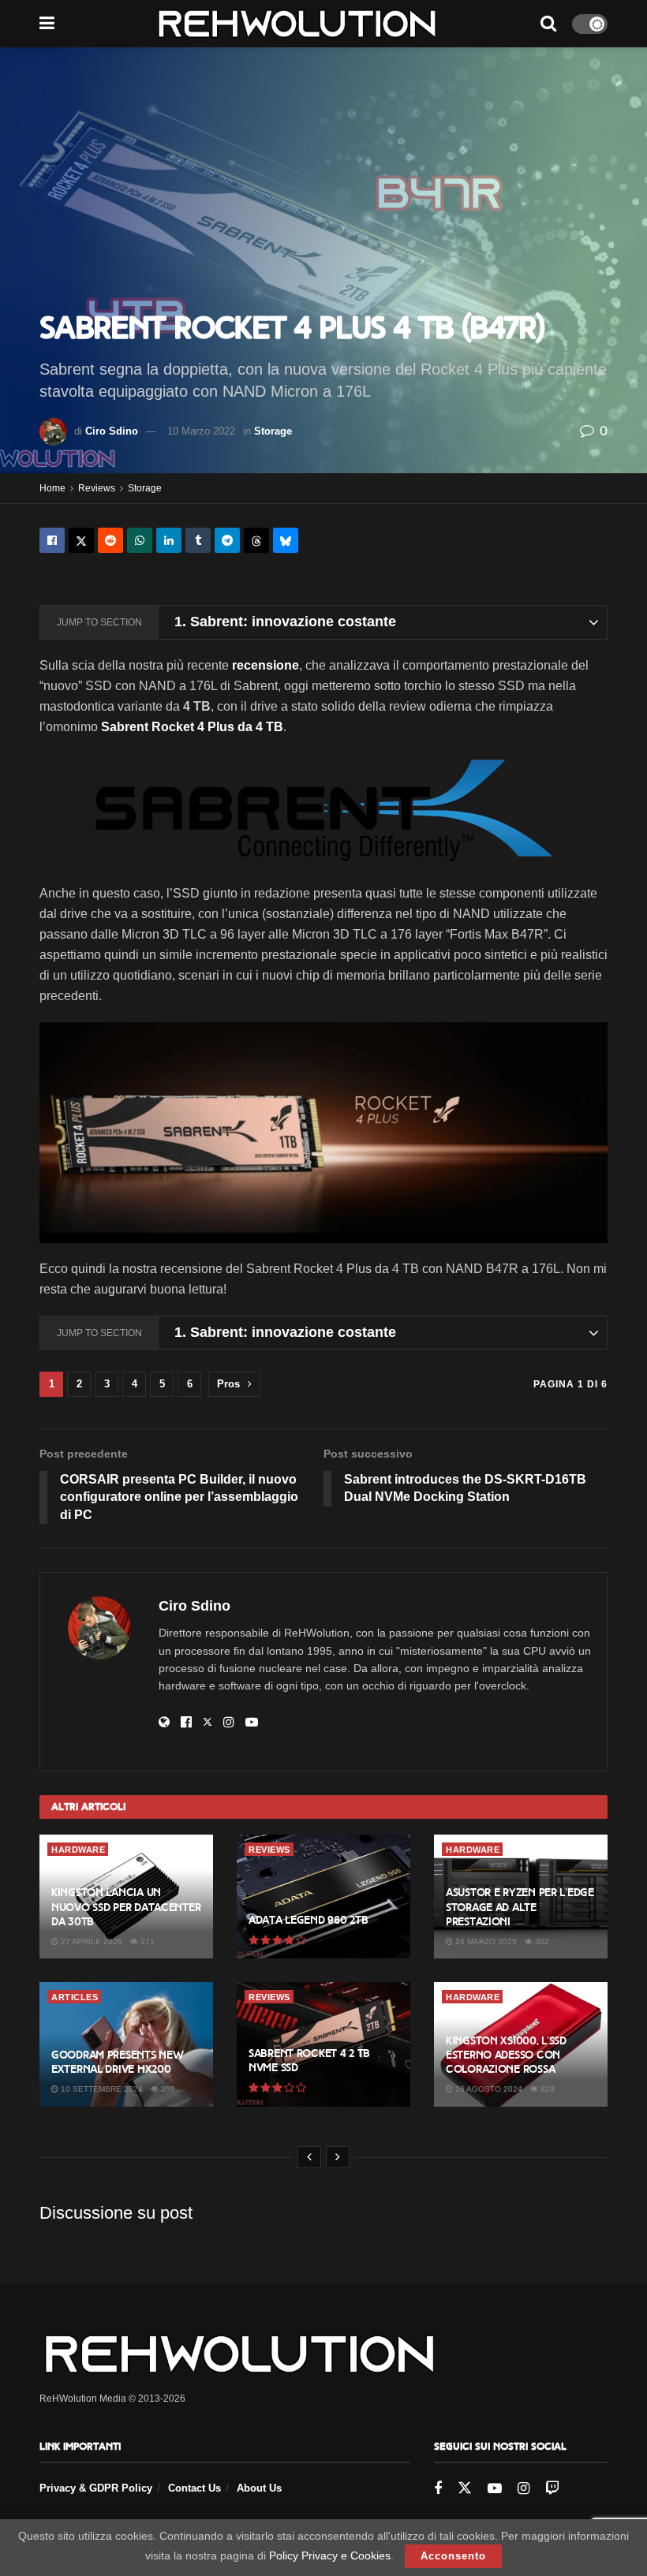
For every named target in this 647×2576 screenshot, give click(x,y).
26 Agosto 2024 (488, 2089)
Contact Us (194, 2488)
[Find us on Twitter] (465, 2488)
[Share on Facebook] (52, 540)
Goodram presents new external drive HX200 (117, 2062)
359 (167, 2089)
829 (546, 2089)
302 (541, 1941)
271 (146, 1941)
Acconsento (453, 2556)
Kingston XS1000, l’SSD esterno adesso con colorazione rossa (506, 2055)
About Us (259, 2488)
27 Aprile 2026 (90, 1941)
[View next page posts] (338, 2157)
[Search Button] (548, 24)
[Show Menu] (47, 24)
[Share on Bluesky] (286, 540)
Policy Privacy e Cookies (330, 2555)
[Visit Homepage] (297, 24)
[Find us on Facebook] (438, 2489)
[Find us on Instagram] (524, 2489)
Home (52, 488)
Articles (75, 1997)
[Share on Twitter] (81, 540)
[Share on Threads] (256, 540)
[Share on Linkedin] (169, 540)
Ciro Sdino (112, 431)
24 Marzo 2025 (485, 1941)
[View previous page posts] (309, 2157)
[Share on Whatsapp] (140, 540)
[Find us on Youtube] (495, 2489)
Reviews (97, 488)
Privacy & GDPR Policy (96, 2488)
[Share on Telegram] (227, 540)
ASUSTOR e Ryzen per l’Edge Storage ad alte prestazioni (520, 1907)
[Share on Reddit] (110, 540)
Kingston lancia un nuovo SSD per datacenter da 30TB (126, 1907)
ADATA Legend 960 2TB (308, 1920)
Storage (273, 431)
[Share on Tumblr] (198, 540)
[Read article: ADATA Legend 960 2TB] (323, 1897)
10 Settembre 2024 (101, 2089)
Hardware (78, 1850)
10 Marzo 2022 (201, 431)
